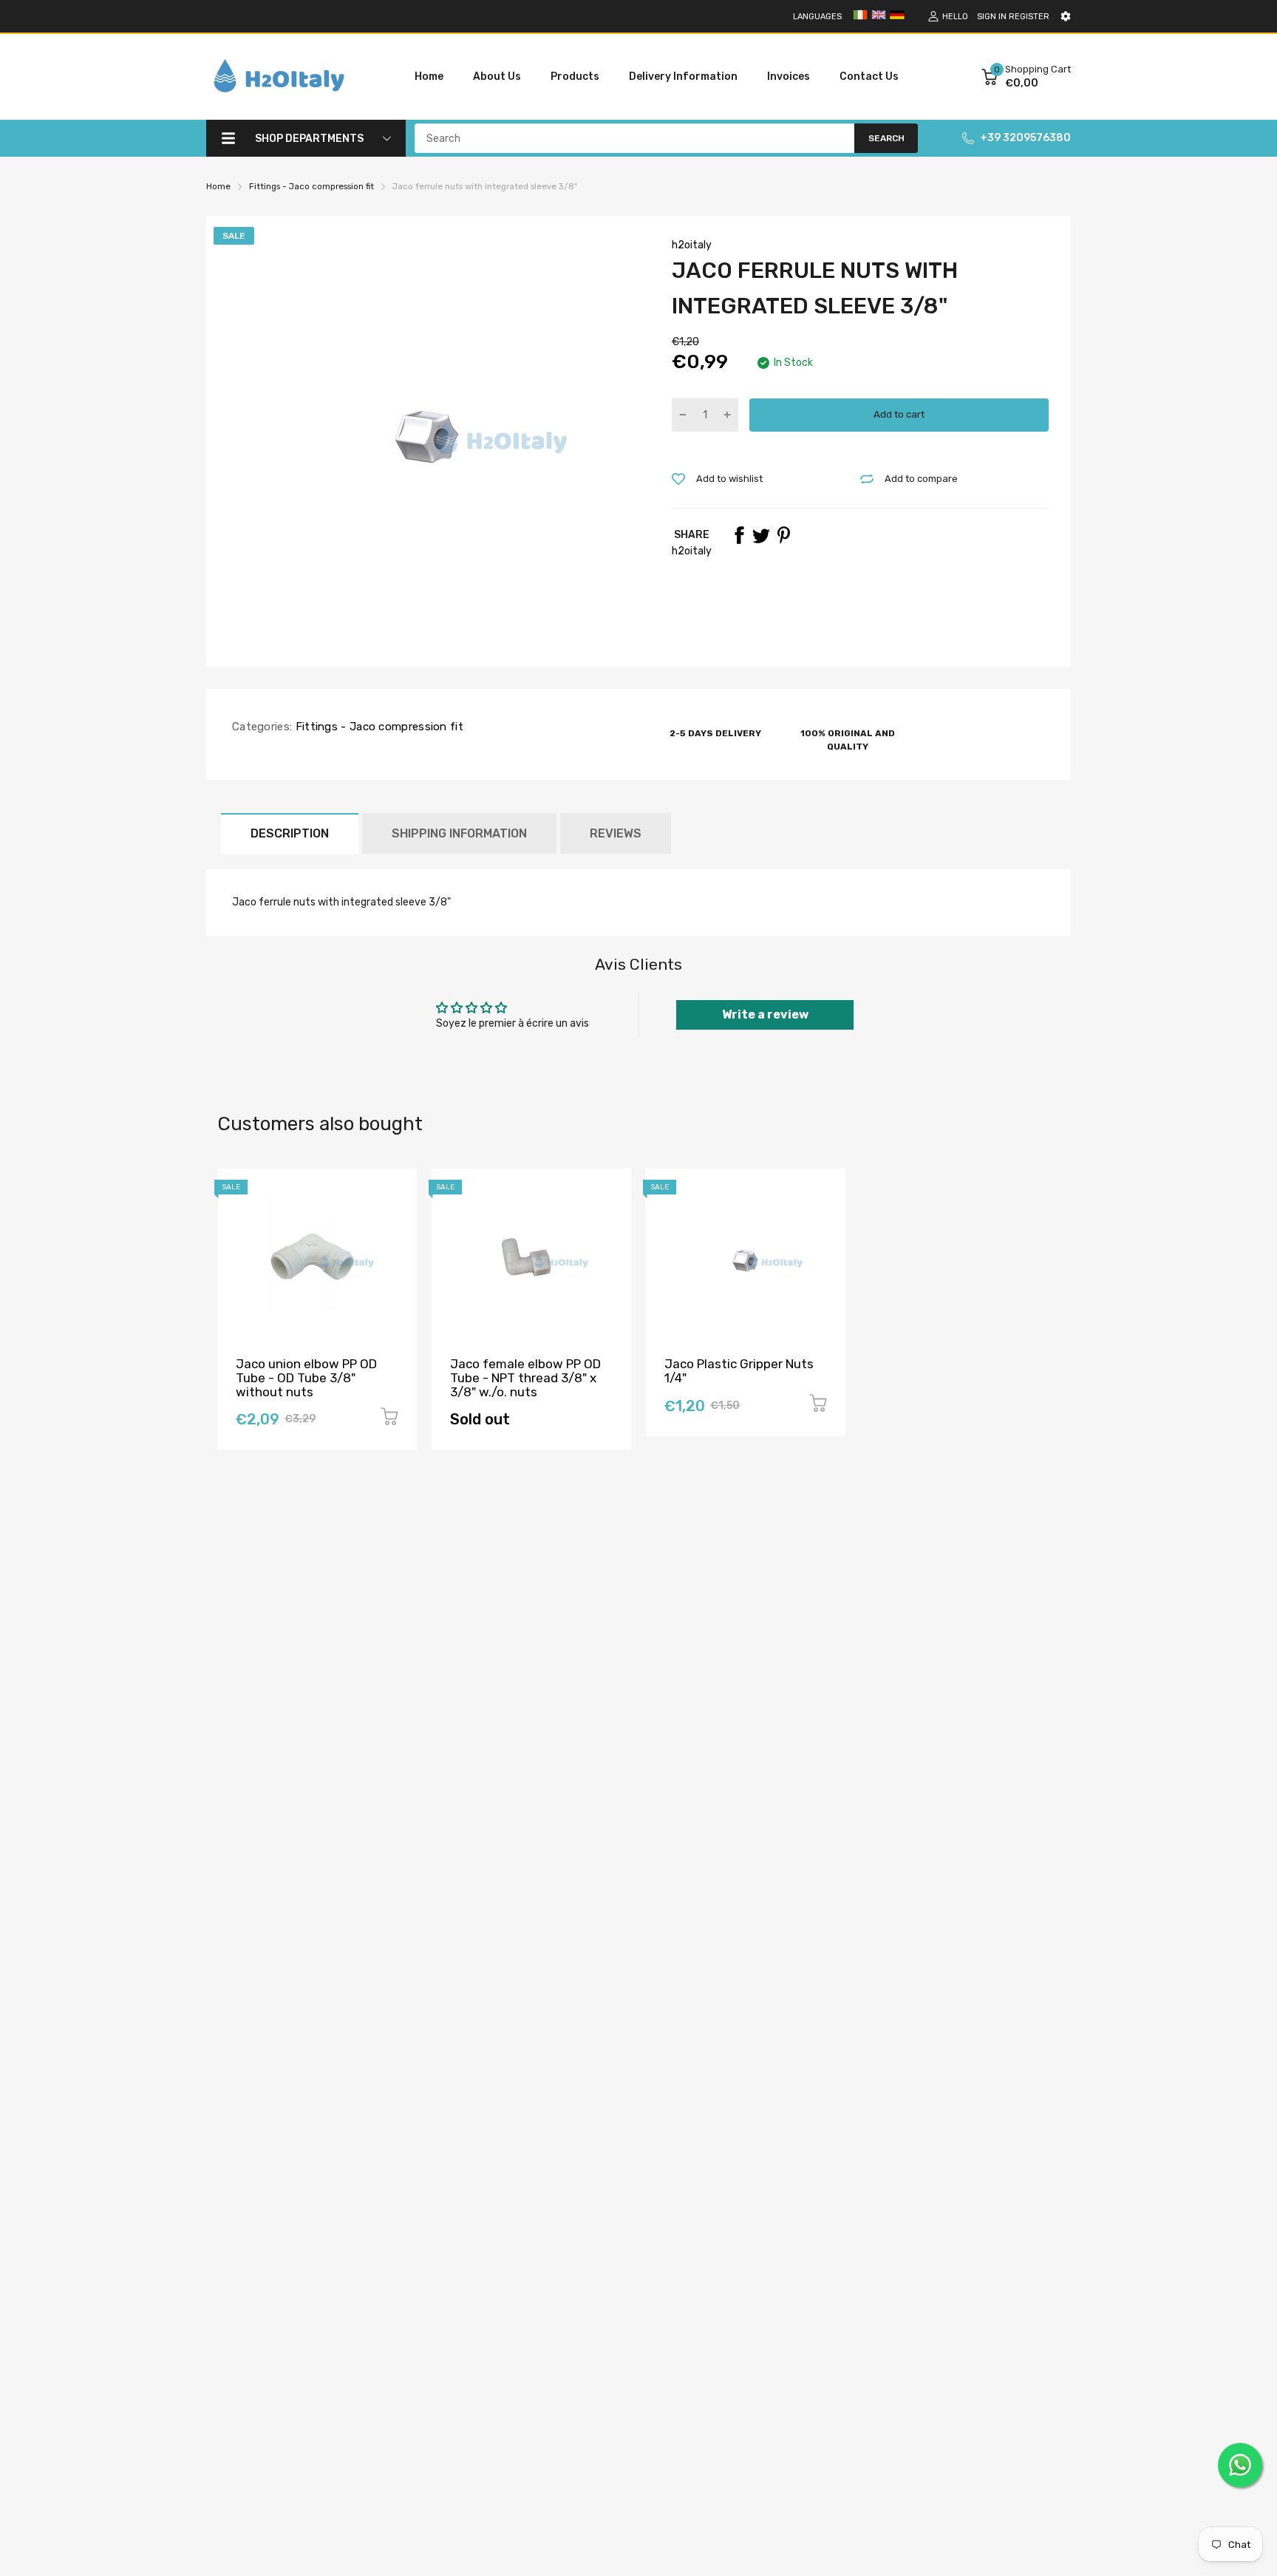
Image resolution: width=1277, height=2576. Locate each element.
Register (1029, 17)
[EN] (879, 20)
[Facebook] (739, 535)
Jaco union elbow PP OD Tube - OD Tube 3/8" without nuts (306, 1377)
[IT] (860, 20)
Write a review (765, 1015)
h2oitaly (692, 245)
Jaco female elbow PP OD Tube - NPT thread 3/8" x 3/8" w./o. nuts (525, 1377)
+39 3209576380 (1025, 138)
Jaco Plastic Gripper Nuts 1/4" (739, 1371)
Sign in (992, 17)
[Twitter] (761, 535)
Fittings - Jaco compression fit (378, 727)
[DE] (897, 20)
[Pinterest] (783, 535)
